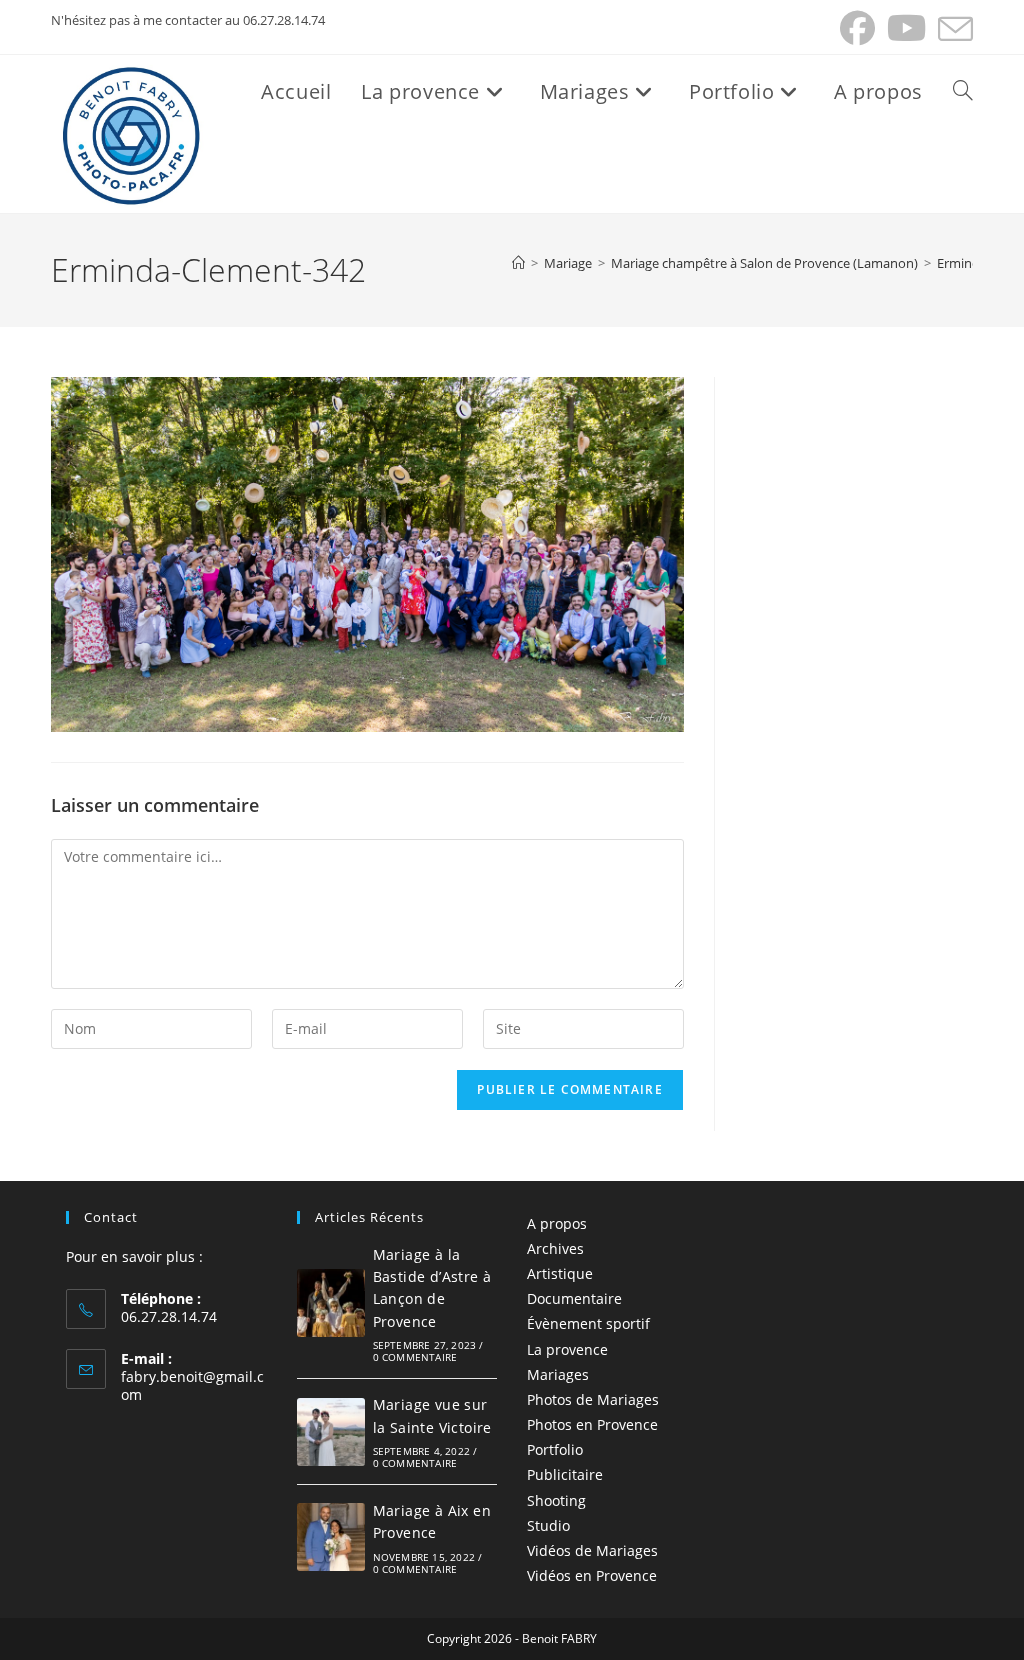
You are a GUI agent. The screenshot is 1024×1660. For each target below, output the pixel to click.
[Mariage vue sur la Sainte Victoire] (331, 1432)
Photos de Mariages (593, 1399)
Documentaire (574, 1298)
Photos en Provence (592, 1424)
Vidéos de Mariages (592, 1550)
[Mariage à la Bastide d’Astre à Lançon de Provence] (331, 1303)
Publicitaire (565, 1474)
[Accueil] (518, 263)
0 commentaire (415, 1357)
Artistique (560, 1273)
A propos (557, 1223)
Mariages (558, 1374)
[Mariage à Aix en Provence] (331, 1537)
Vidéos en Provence (592, 1575)
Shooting (556, 1500)
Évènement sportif (588, 1323)
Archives (555, 1248)
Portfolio (555, 1449)
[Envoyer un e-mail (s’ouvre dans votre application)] (952, 28)
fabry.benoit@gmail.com (192, 1385)
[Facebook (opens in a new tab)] (857, 28)
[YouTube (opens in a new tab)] (906, 28)
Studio (548, 1525)
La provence (567, 1349)
